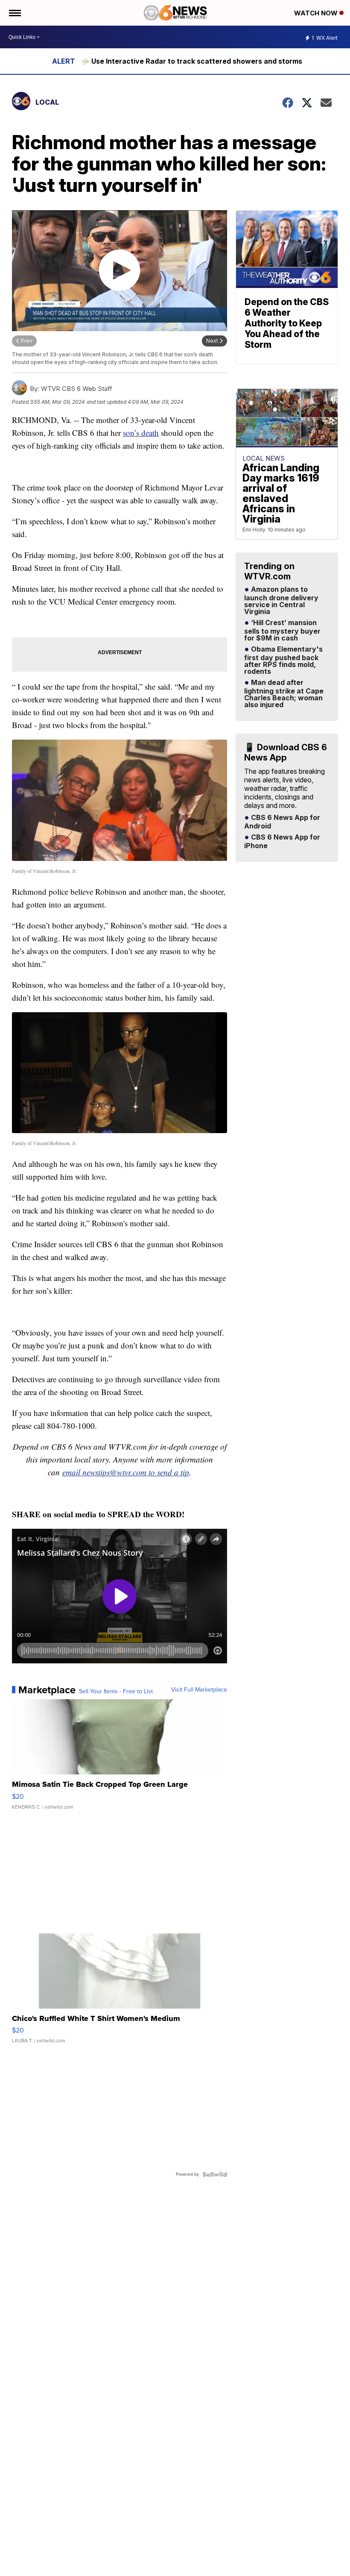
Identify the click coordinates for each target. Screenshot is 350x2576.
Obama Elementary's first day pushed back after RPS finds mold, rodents (283, 661)
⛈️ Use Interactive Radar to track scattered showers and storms (192, 61)
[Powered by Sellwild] (215, 2174)
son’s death (141, 433)
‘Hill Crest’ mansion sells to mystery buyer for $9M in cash (282, 631)
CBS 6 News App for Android (282, 822)
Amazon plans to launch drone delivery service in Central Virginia (281, 601)
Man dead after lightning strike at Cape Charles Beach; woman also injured (284, 694)
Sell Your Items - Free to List (116, 1692)
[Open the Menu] (14, 13)
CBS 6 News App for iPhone (282, 842)
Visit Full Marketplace (199, 1690)
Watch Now (317, 13)
